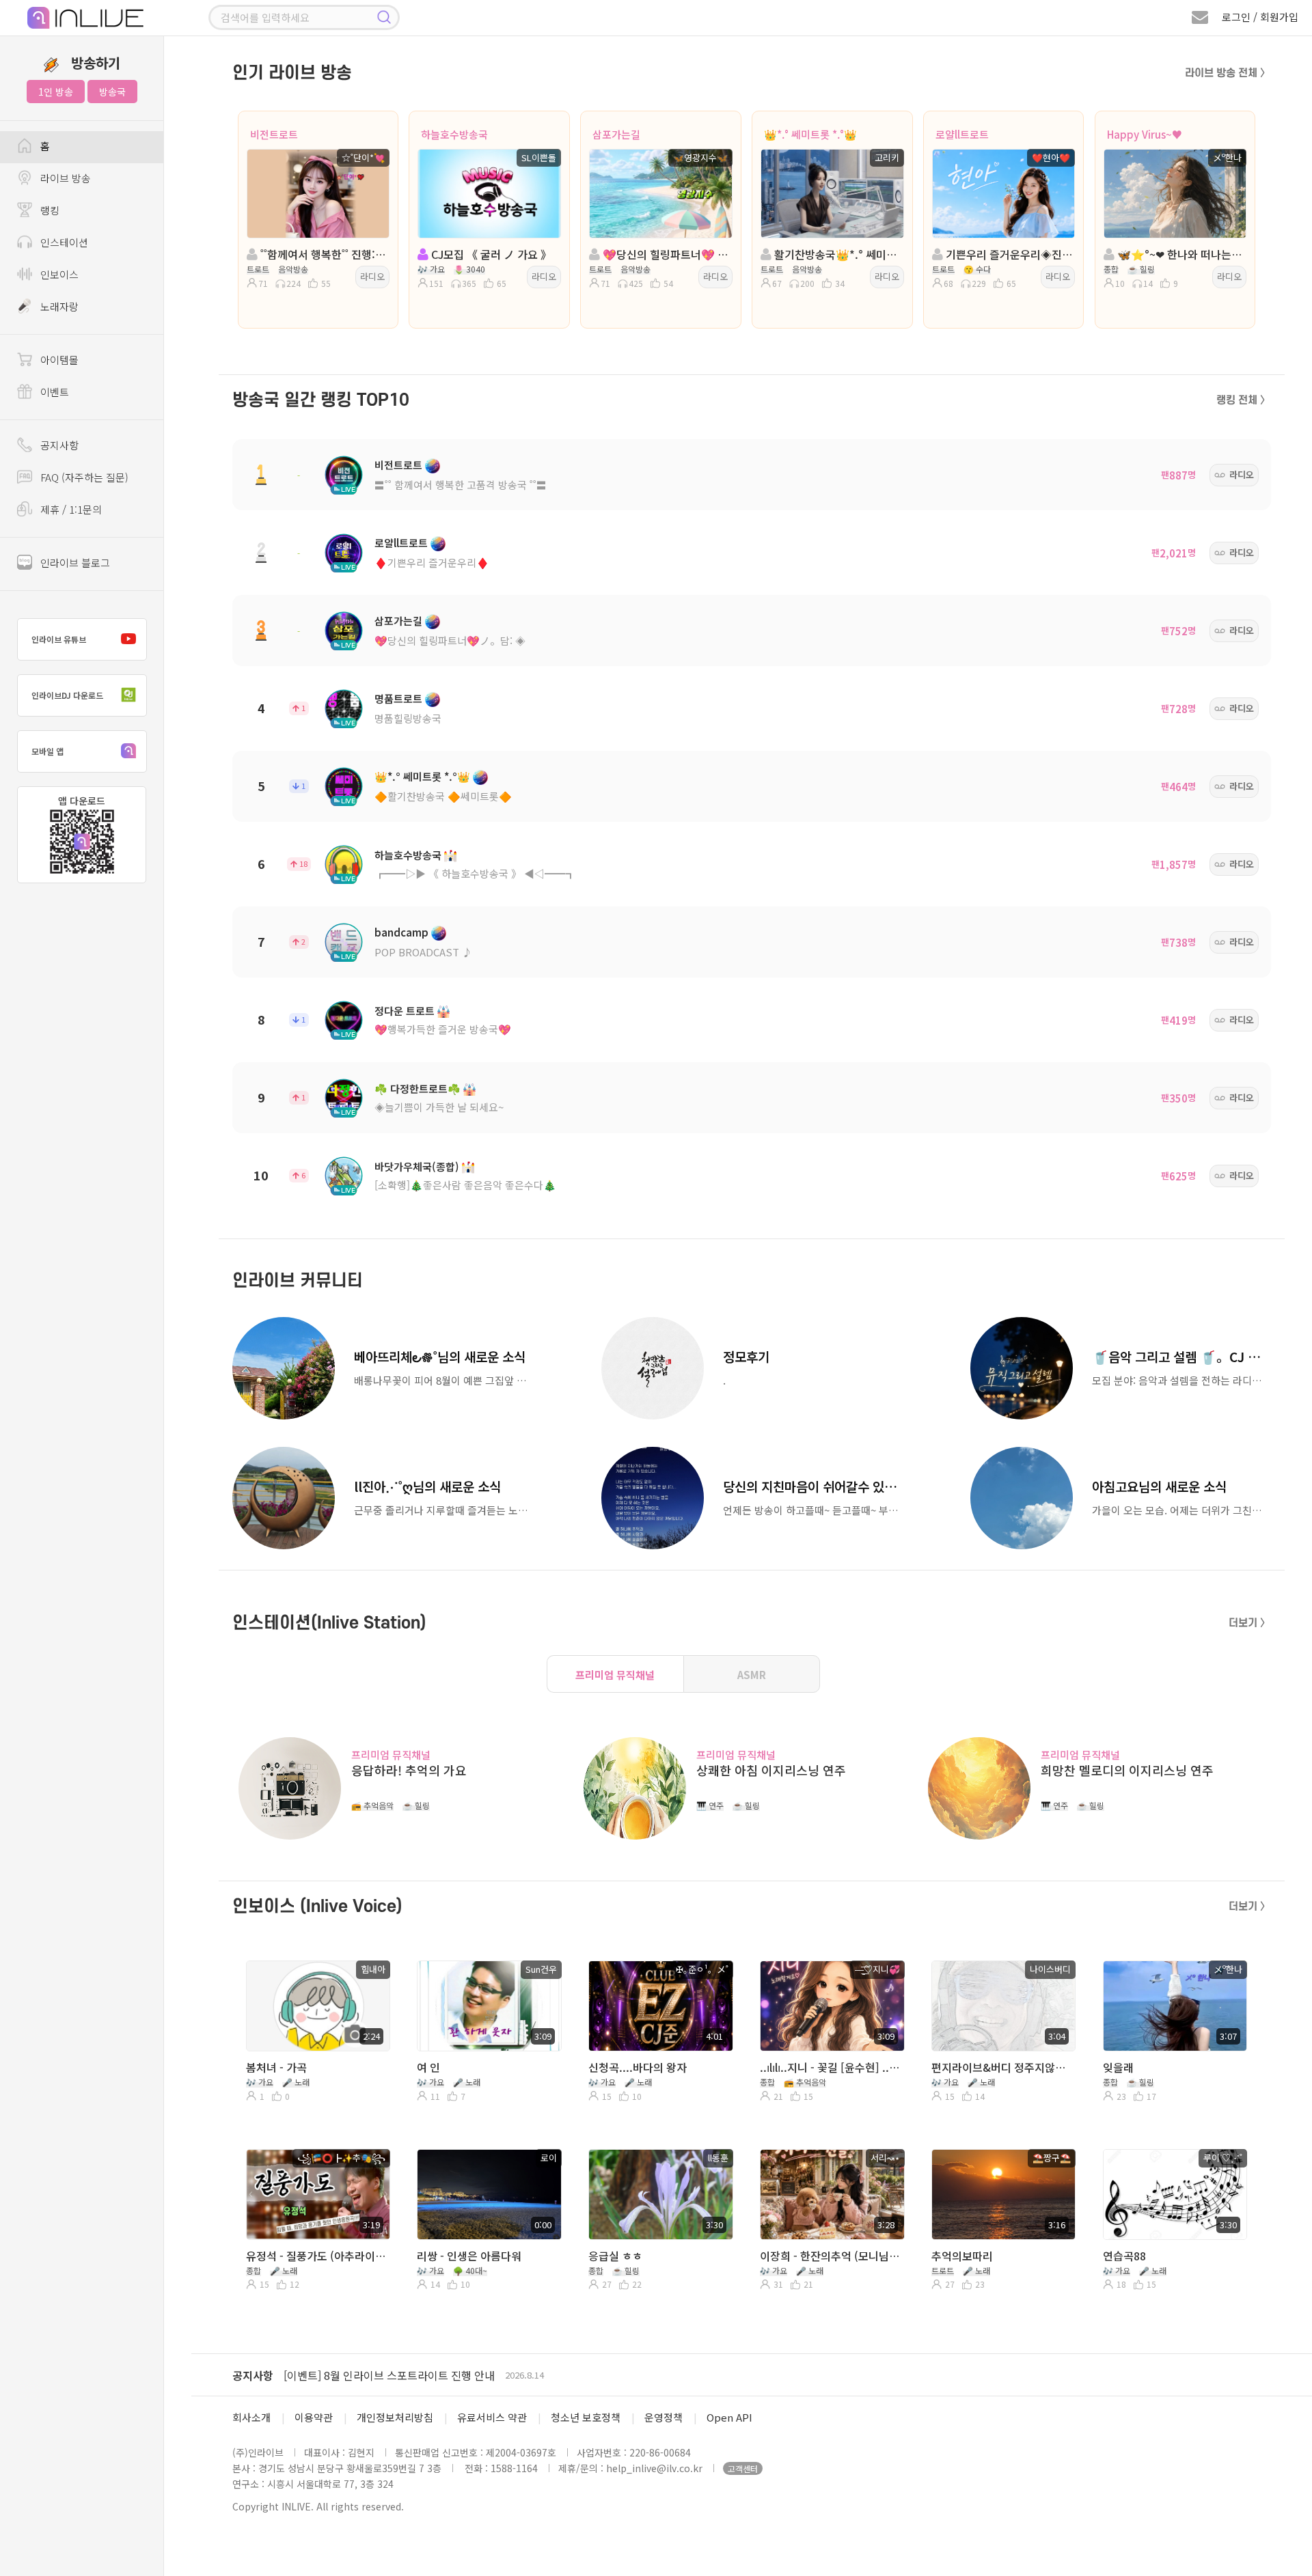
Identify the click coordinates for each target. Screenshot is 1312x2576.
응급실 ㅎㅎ (615, 2256)
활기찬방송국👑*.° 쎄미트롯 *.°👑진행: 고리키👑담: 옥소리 (836, 254)
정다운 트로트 (405, 1011)
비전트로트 (274, 134)
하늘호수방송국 (454, 134)
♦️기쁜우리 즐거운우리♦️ (432, 563)
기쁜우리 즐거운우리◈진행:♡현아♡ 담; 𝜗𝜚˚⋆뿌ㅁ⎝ (1008, 254)
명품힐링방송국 (408, 718)
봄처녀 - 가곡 (276, 2067)
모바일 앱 (47, 751)
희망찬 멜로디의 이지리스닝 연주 (1127, 1770)
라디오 (372, 276)
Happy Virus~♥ (1145, 134)
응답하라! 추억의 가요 (409, 1770)
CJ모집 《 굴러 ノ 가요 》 (490, 254)
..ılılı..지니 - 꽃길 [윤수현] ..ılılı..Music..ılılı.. (831, 2067)
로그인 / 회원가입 (1260, 17)
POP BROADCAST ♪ (423, 952)
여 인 (428, 2067)
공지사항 (253, 2375)
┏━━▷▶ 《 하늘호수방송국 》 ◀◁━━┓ (475, 873)
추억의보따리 (962, 2256)
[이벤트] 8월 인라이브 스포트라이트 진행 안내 (389, 2375)
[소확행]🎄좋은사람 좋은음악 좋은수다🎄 (465, 1185)
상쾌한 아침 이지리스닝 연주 (771, 1770)
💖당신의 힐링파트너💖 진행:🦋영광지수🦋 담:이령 (665, 254)
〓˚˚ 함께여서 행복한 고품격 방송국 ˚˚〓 (461, 485)
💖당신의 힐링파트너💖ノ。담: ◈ (450, 640)
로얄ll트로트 (962, 134)
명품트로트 (398, 698)
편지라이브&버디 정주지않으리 (1002, 2067)
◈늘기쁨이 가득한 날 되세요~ (439, 1107)
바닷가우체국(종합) (417, 1166)
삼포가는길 (616, 134)
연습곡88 (1124, 2256)
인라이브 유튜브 (59, 639)
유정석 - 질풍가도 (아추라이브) (317, 2256)
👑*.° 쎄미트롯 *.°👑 (810, 134)
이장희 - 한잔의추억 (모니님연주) (831, 2256)
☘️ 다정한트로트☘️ (418, 1089)
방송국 (112, 92)
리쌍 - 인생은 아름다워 (469, 2256)
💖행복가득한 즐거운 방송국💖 (443, 1029)
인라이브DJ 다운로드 (67, 695)
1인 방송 (56, 92)
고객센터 (743, 2468)
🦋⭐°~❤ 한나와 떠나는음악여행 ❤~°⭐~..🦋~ (1179, 254)
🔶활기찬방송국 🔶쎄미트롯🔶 (443, 796)
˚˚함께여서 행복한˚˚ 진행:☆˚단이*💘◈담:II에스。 (322, 254)
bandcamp (401, 932)
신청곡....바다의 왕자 (638, 2067)
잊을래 (1118, 2067)
